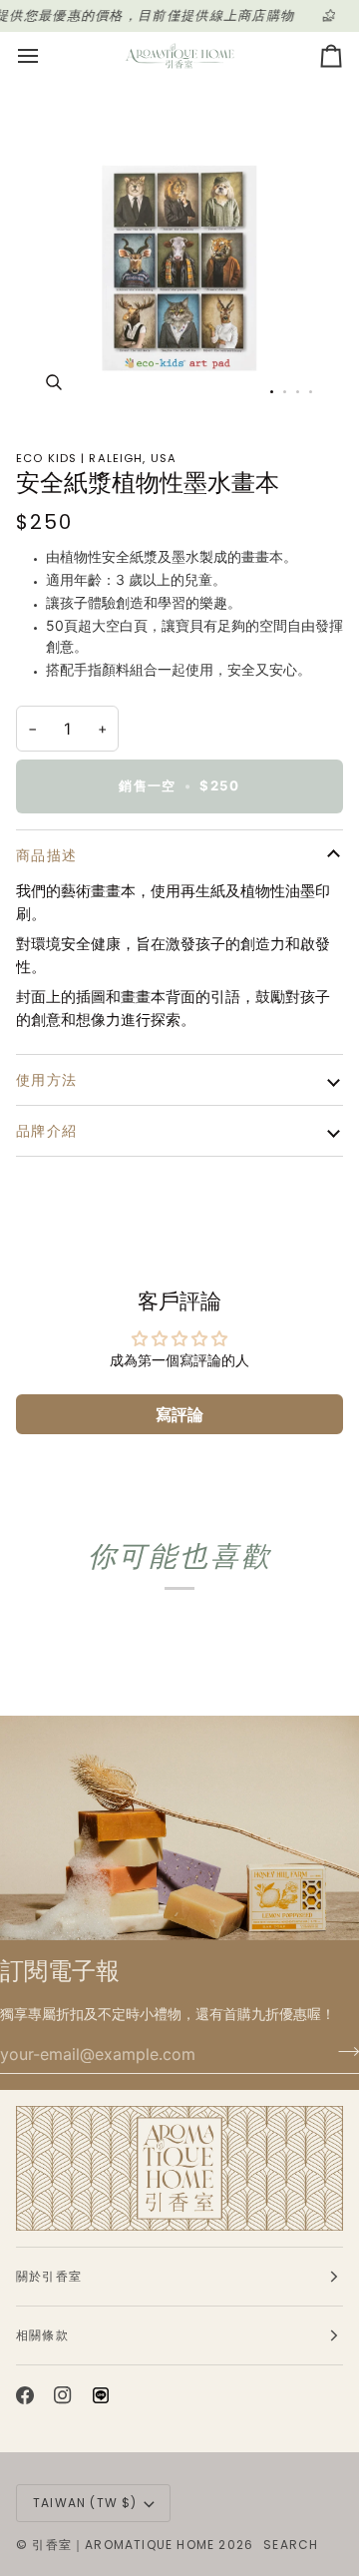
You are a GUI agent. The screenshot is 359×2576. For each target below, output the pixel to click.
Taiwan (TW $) (85, 2503)
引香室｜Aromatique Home (123, 2545)
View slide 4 (311, 392)
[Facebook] (25, 2395)
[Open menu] (46, 56)
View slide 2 (285, 392)
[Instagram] (63, 2395)
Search (291, 2545)
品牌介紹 (47, 1131)
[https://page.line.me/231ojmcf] (101, 2395)
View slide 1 (272, 392)
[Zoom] (53, 382)
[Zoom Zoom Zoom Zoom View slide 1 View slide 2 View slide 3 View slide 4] (179, 256)
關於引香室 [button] (49, 2276)
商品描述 (47, 855)
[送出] (343, 2052)
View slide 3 (298, 392)
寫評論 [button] (179, 1414)
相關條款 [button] (42, 2335)
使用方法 (47, 1080)
